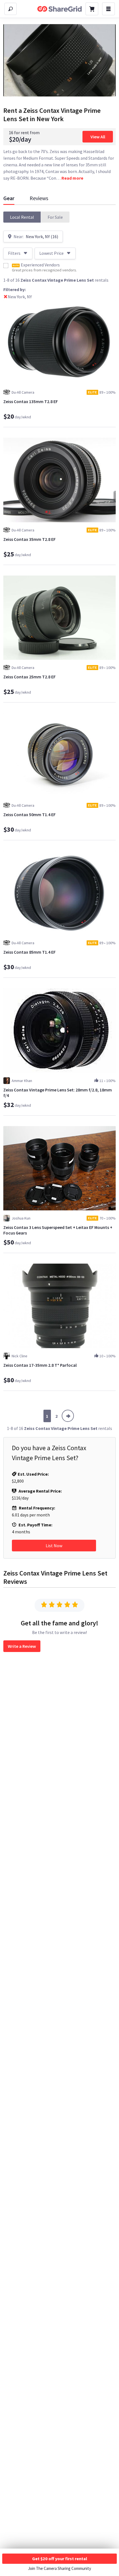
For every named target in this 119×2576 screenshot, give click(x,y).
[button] (22, 217)
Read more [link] (72, 178)
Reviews (39, 198)
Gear (9, 198)
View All (98, 137)
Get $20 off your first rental (60, 2559)
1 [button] (47, 1416)
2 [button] (56, 1416)
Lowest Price (51, 253)
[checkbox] (6, 266)
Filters (14, 253)
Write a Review (22, 1646)
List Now (54, 1546)
